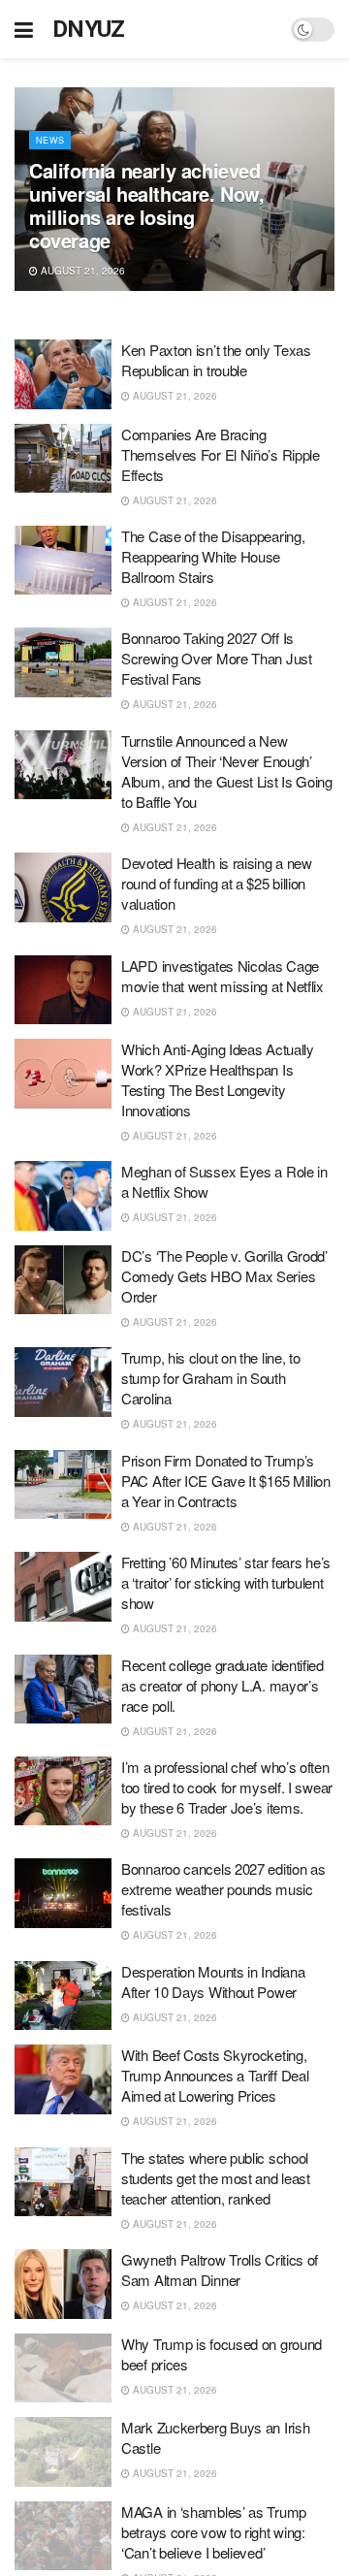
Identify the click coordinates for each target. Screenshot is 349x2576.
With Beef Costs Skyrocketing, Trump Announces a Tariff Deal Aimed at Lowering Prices (215, 2075)
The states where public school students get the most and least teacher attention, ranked (216, 2178)
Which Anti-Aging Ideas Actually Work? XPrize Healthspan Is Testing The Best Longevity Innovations (218, 1079)
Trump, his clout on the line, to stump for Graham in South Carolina (210, 1378)
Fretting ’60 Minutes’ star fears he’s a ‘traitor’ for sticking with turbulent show (226, 1582)
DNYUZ (89, 29)
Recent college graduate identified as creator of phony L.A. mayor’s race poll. (222, 1685)
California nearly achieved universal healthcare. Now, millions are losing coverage (147, 205)
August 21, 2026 (81, 271)
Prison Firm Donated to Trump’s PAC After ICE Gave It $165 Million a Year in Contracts (226, 1481)
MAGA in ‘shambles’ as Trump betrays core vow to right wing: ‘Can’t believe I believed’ (214, 2532)
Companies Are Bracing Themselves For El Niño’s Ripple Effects (221, 454)
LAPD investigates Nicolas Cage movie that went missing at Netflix (222, 976)
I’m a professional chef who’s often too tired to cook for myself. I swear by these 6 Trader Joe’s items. (227, 1787)
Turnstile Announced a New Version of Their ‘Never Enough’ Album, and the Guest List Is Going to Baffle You (227, 771)
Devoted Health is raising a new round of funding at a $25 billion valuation (217, 883)
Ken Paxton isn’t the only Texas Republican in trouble (216, 360)
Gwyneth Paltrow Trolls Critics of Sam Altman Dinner (220, 2270)
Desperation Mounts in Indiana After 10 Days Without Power (213, 1981)
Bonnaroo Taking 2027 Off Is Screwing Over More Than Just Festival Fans (217, 658)
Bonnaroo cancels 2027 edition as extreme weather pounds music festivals (223, 1889)
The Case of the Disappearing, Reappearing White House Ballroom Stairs (213, 556)
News (50, 140)
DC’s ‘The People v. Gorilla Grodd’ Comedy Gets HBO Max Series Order (224, 1276)
